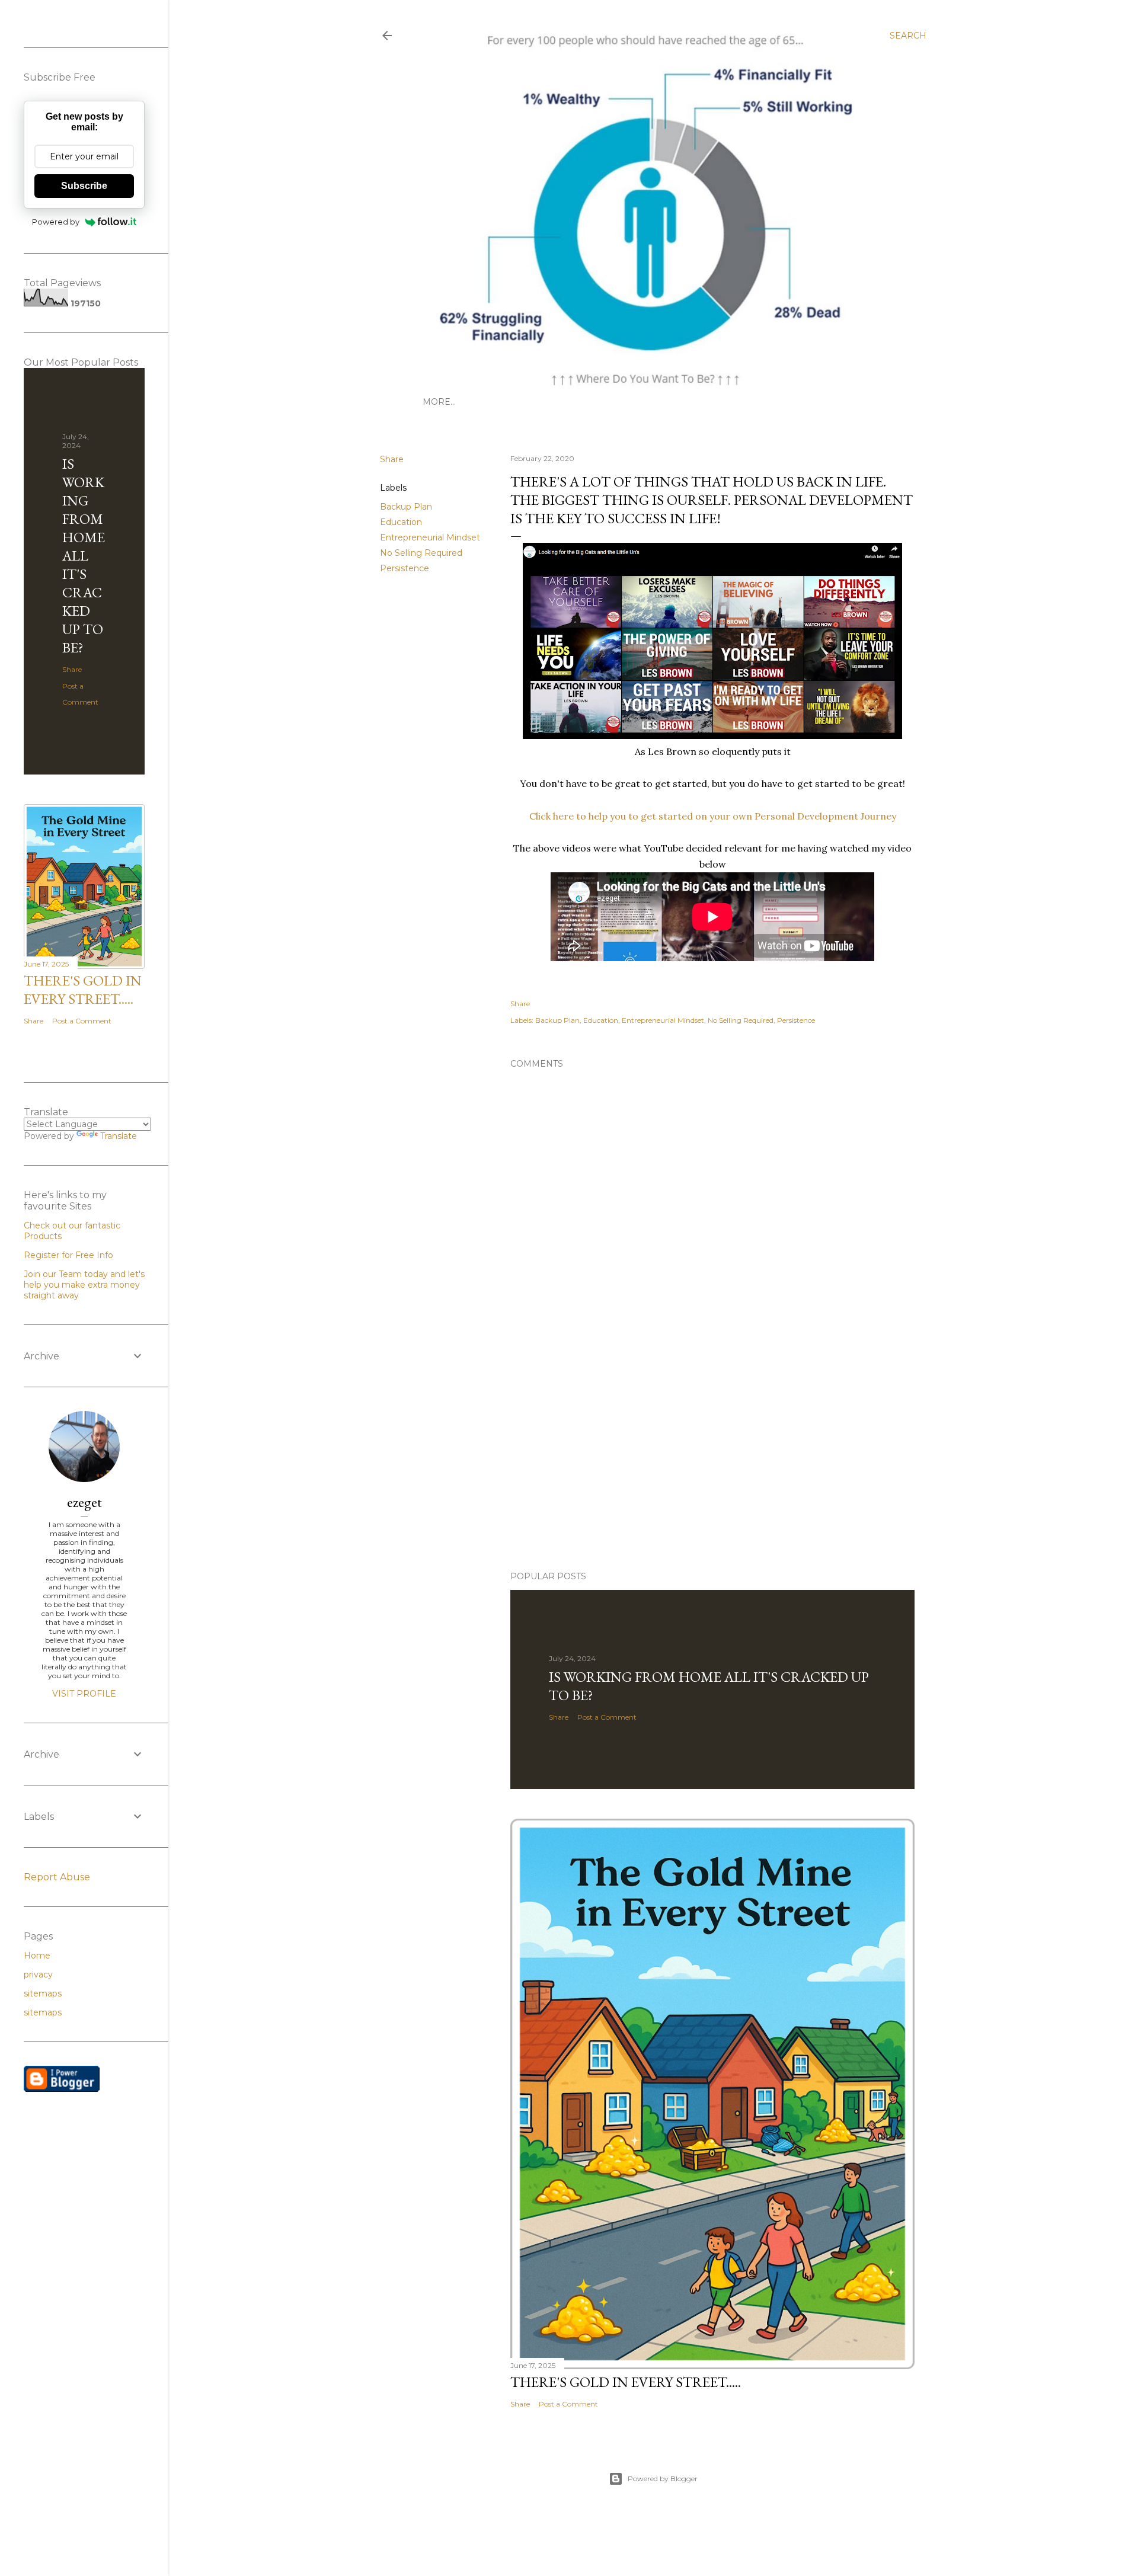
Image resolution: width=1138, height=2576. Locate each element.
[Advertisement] (653, 1458)
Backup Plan (406, 507)
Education (401, 522)
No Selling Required (421, 553)
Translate (119, 1136)
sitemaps (43, 1993)
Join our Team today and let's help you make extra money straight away (84, 1285)
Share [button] (392, 459)
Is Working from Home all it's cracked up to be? (84, 556)
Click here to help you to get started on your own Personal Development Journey (713, 816)
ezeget (84, 1502)
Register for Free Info (68, 1255)
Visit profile (84, 1694)
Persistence (405, 568)
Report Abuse (57, 1877)
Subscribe (84, 186)
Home (37, 1956)
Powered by (56, 222)
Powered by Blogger (663, 2479)
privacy (38, 1975)
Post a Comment (607, 1717)
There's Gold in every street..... (626, 2382)
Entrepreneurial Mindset (430, 537)
